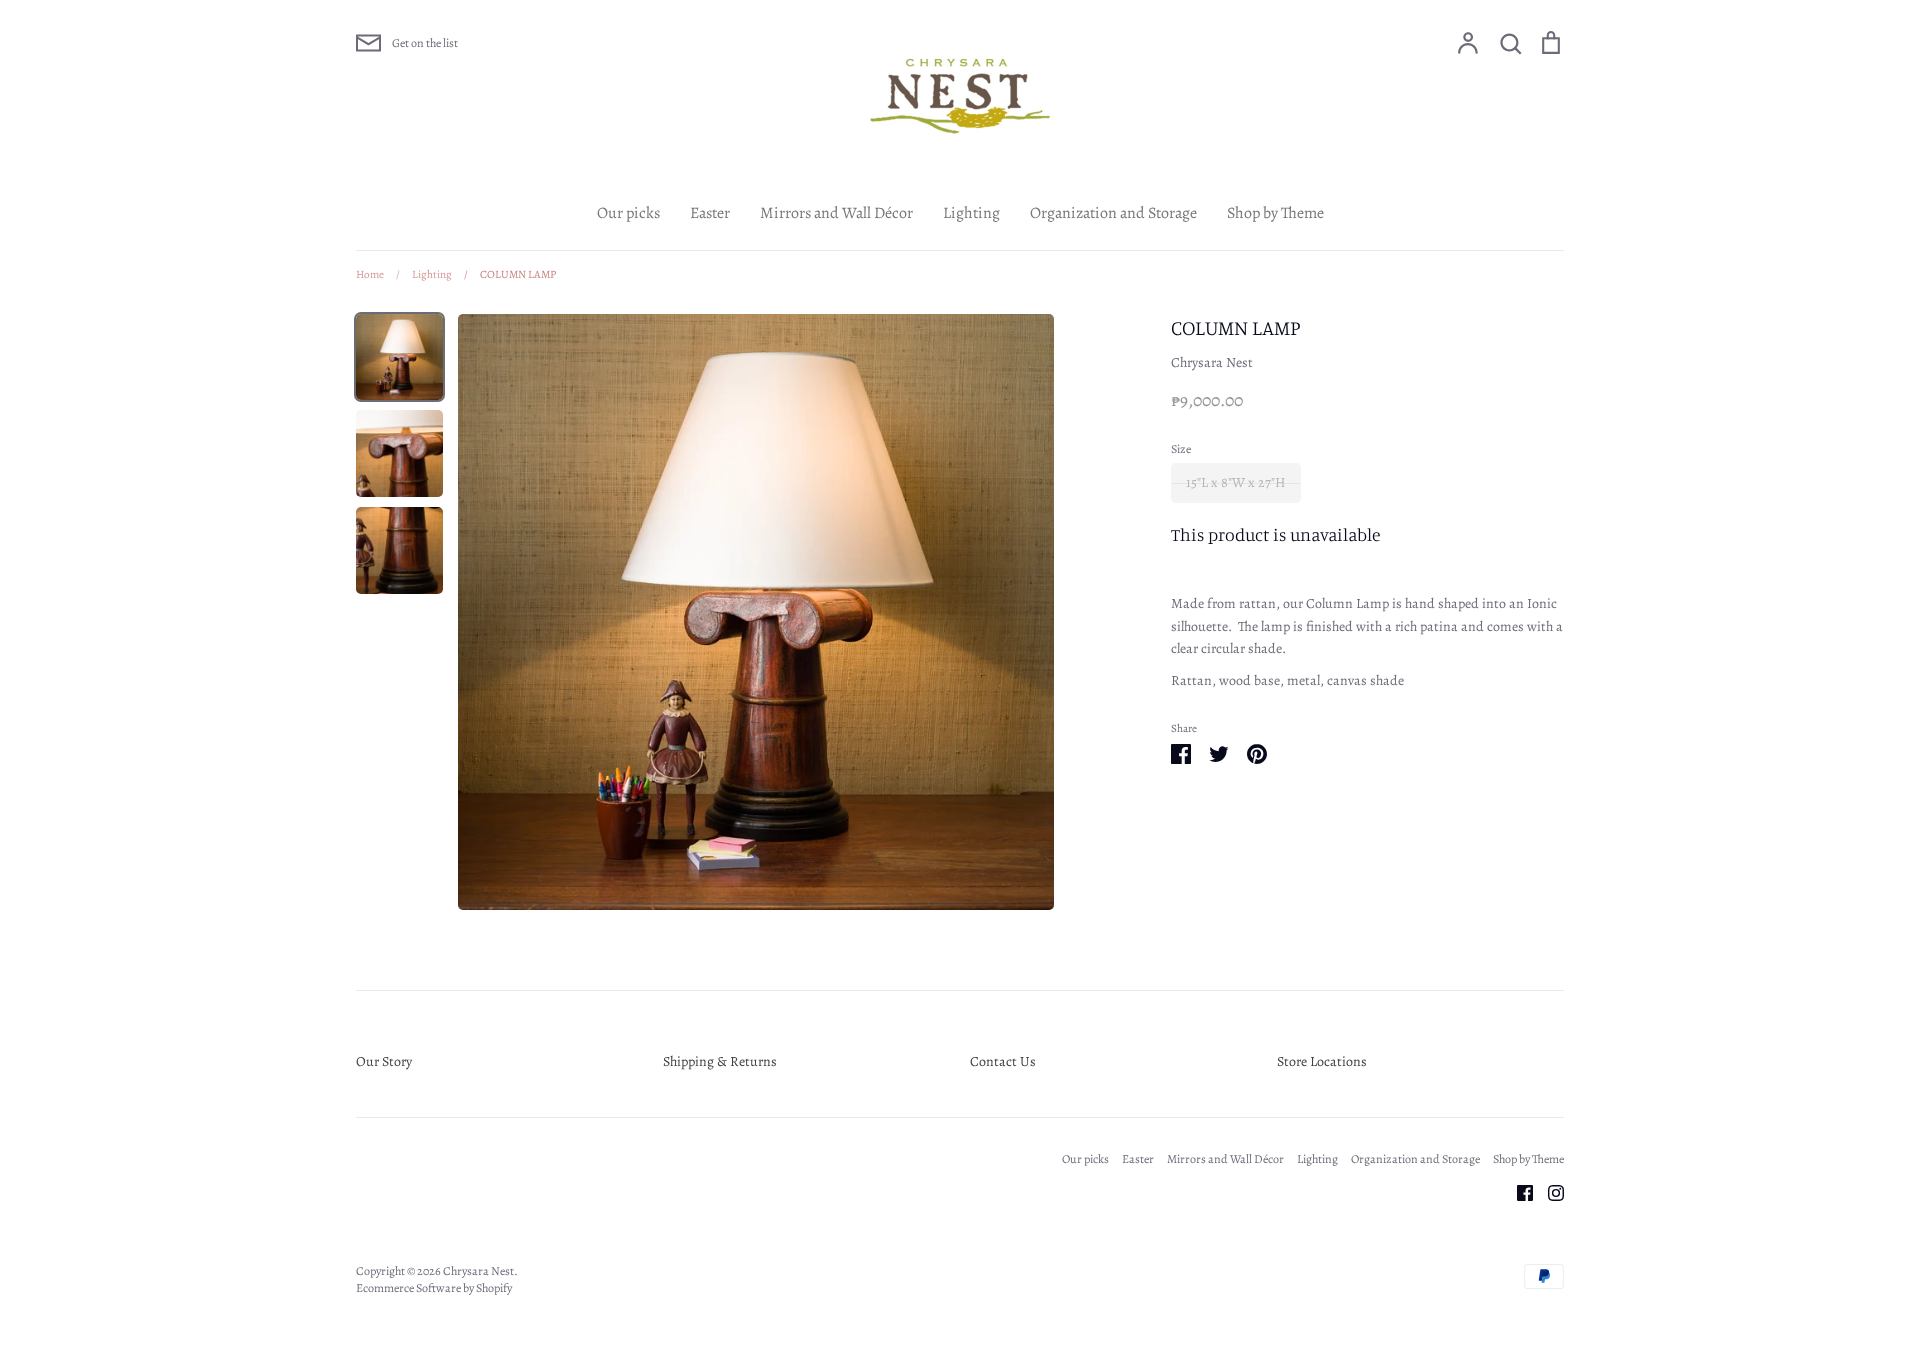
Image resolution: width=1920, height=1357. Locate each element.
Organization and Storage (1113, 213)
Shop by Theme (1275, 213)
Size (1181, 449)
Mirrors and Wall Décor (836, 213)
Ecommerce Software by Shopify (434, 1288)
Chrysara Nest (1212, 362)
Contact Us (1003, 1061)
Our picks (628, 213)
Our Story (384, 1061)
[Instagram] (1548, 1191)
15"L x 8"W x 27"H (1236, 482)
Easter (710, 213)
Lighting (971, 213)
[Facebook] (1517, 1191)
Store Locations (1322, 1061)
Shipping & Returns (720, 1061)
